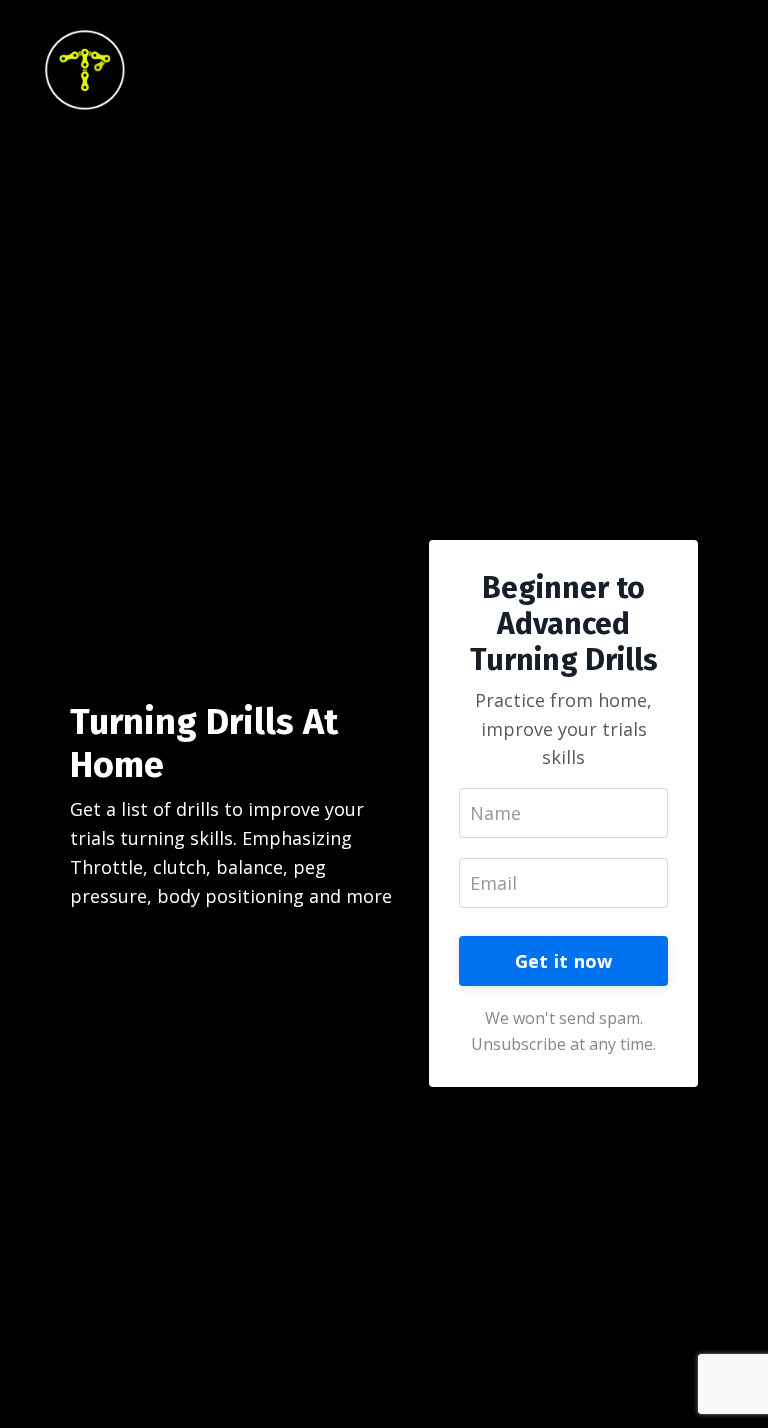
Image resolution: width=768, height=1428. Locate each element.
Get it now (564, 961)
